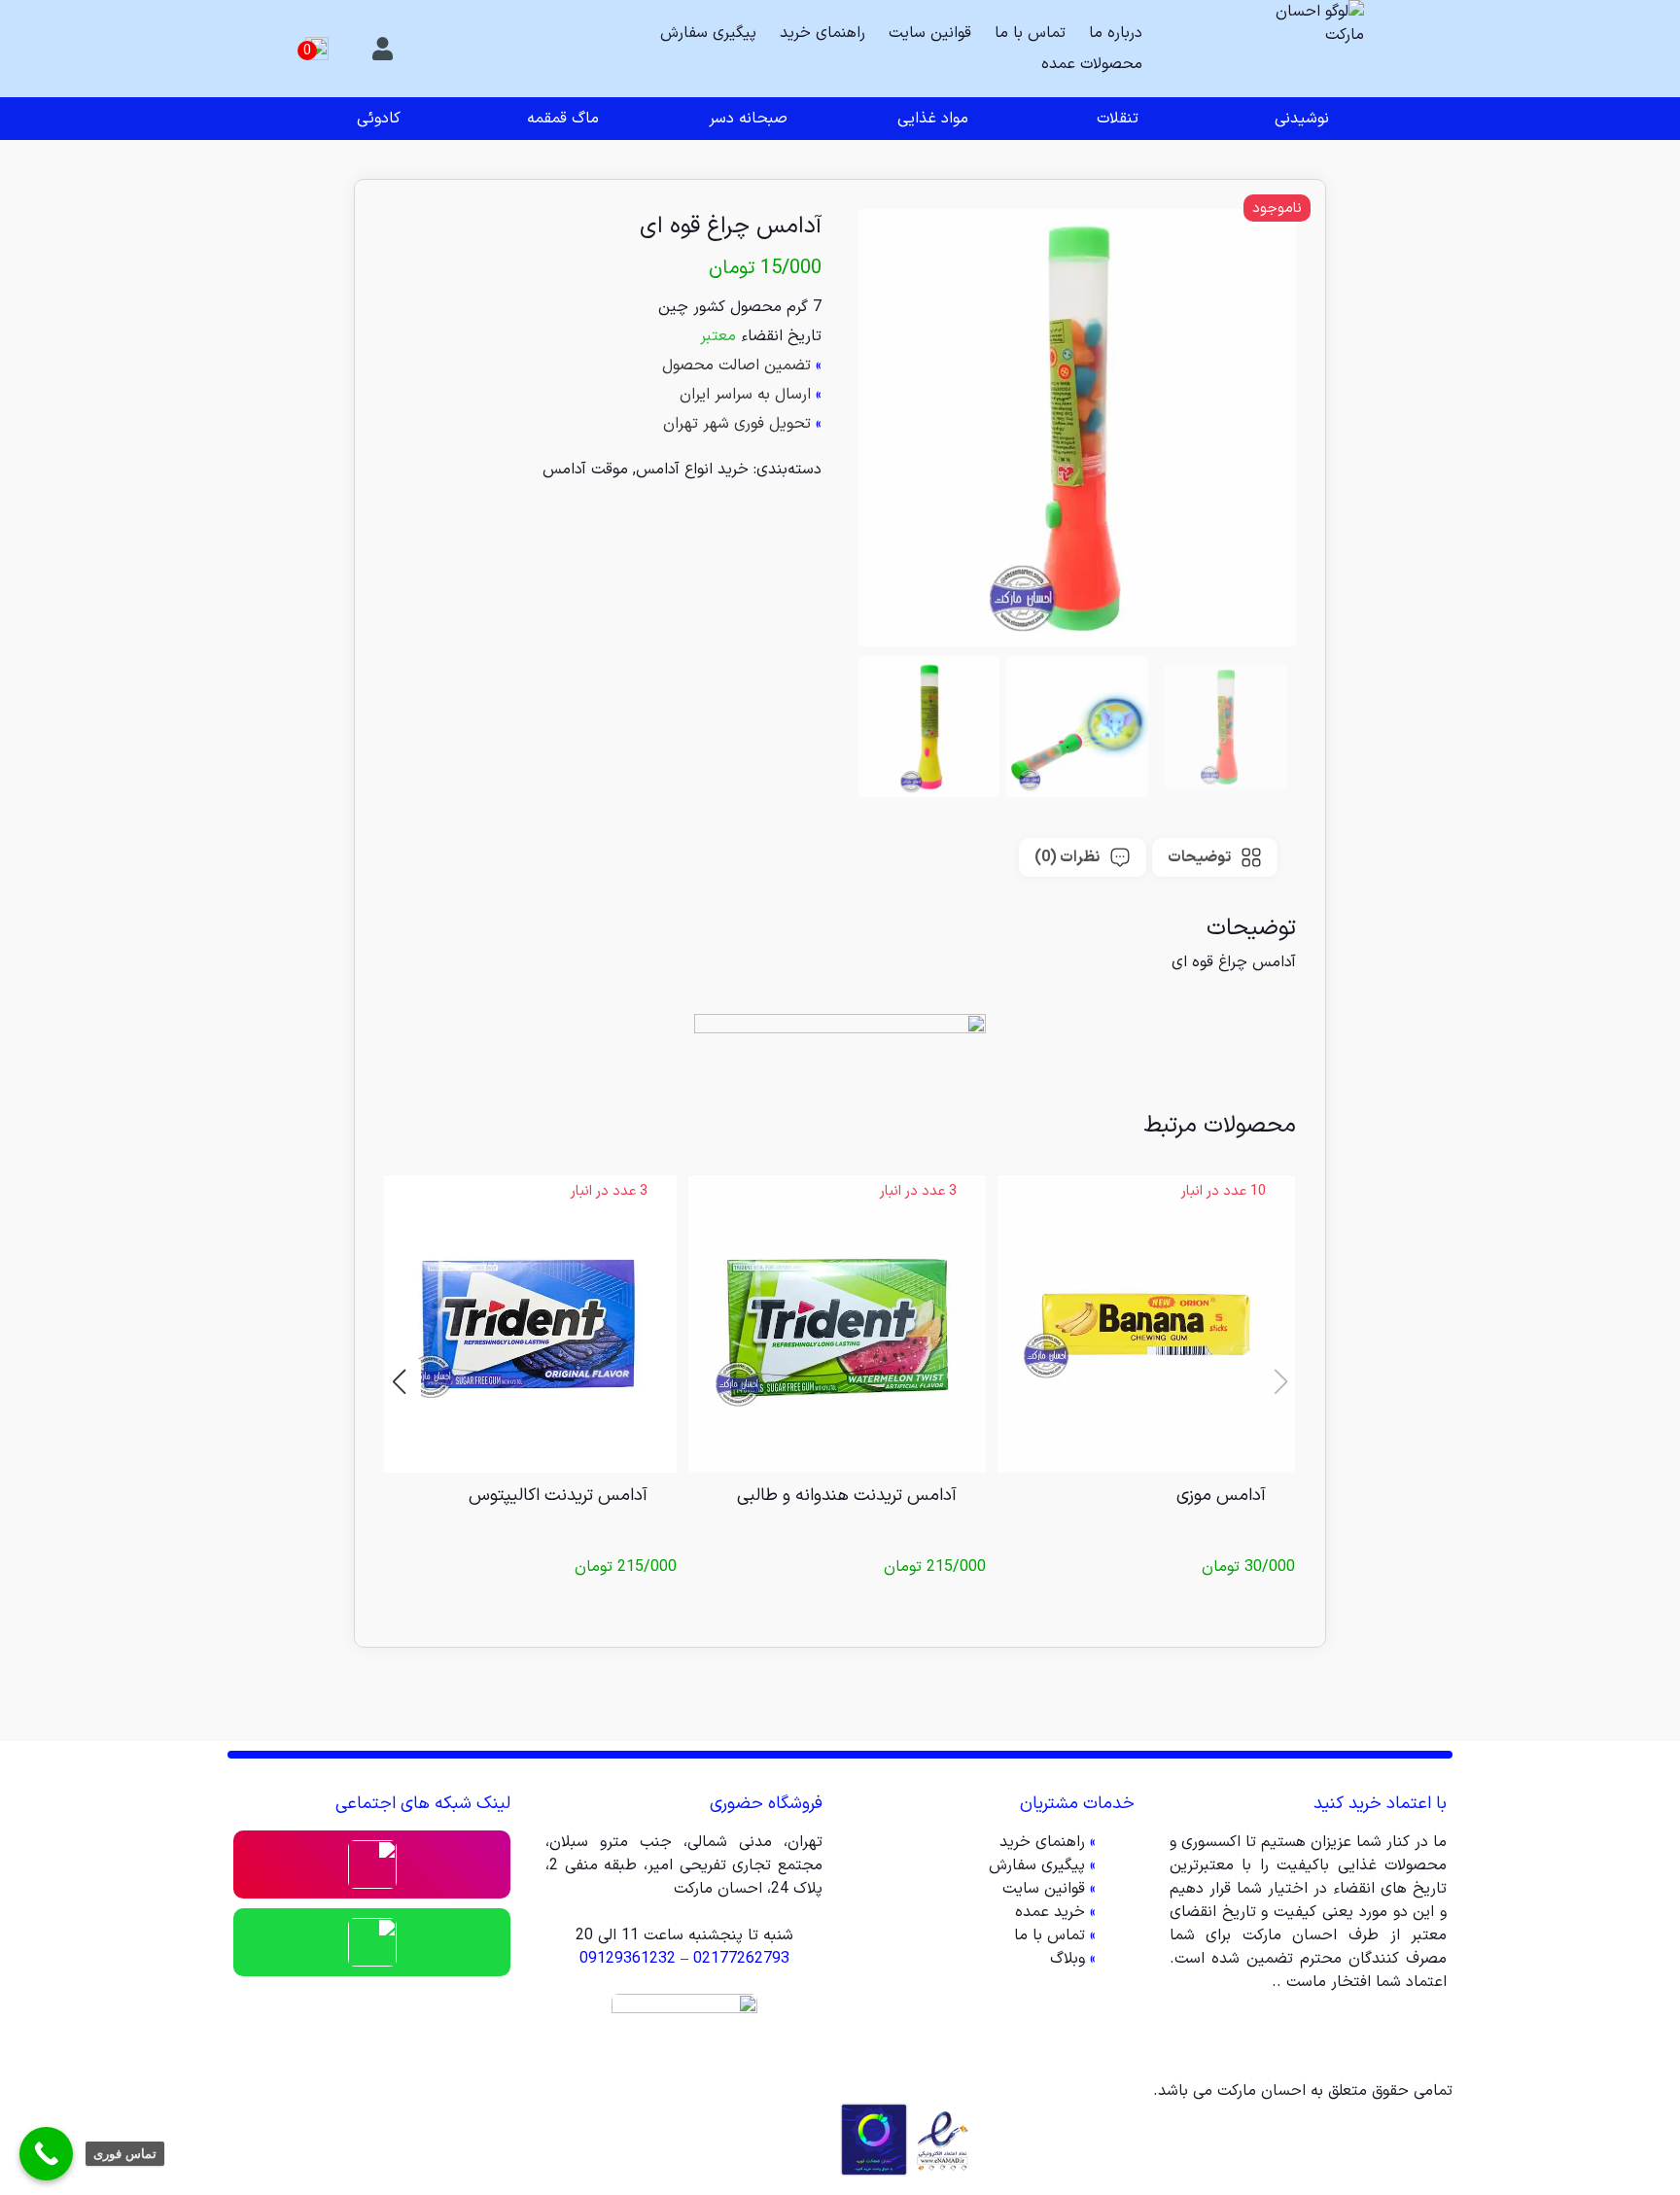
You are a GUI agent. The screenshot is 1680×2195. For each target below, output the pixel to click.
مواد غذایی (933, 119)
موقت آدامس (585, 470)
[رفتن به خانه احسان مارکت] (1315, 49)
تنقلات (1118, 119)
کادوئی (379, 119)
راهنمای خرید (822, 33)
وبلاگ (1067, 1959)
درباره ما (1116, 33)
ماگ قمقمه (563, 119)
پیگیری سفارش (708, 33)
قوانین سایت (930, 33)
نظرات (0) (1067, 857)
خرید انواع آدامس (692, 470)
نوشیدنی (1302, 119)
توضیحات (1199, 857)
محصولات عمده (1092, 64)
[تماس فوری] (46, 2154)
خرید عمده (1050, 1912)
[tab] (1215, 857)
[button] (399, 1381)
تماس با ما (1030, 33)
